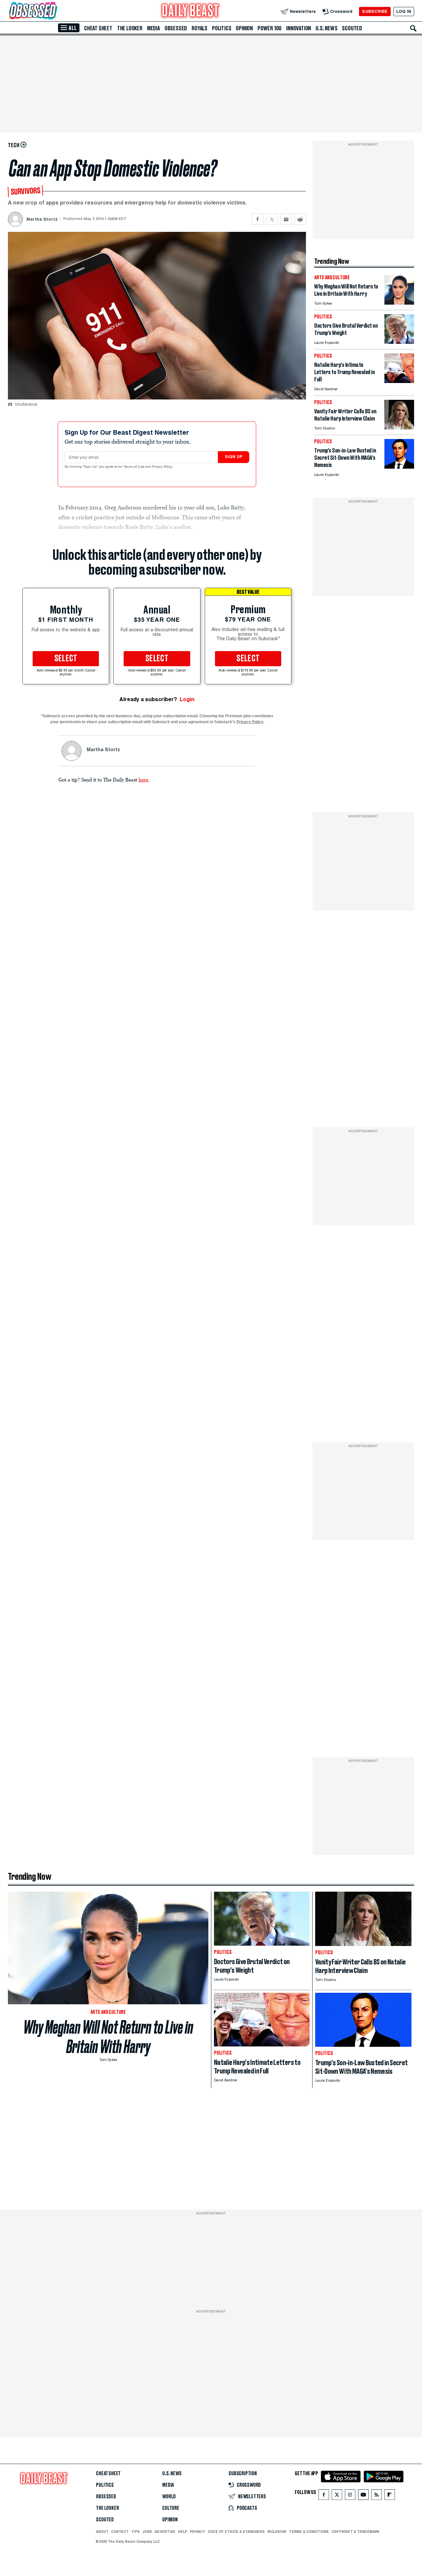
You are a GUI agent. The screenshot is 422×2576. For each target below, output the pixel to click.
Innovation (299, 28)
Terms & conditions (309, 2532)
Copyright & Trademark (356, 2532)
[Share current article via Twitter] (272, 219)
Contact (120, 2532)
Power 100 (270, 28)
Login (187, 699)
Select (66, 659)
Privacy (197, 2532)
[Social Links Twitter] (337, 2496)
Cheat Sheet (98, 28)
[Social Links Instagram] (350, 2496)
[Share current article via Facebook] (258, 219)
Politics (222, 28)
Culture (171, 2508)
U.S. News (326, 28)
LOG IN (404, 11)
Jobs (147, 2532)
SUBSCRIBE (375, 11)
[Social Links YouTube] (363, 2496)
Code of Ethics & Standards (236, 2532)
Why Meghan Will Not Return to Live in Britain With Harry (108, 2037)
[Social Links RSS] (377, 2496)
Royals (199, 28)
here (143, 780)
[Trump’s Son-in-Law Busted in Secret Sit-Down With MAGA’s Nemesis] (399, 467)
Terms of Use (135, 467)
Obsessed (176, 28)
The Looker (130, 28)
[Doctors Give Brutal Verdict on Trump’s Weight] (399, 342)
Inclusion (277, 2532)
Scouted (352, 28)
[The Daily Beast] (191, 11)
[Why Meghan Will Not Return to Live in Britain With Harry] (399, 303)
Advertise (165, 2532)
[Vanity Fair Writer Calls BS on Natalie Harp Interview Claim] (399, 428)
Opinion (244, 28)
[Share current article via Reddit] (300, 219)
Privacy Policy (163, 467)
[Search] (413, 28)
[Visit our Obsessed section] (54, 11)
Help (183, 2532)
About (102, 2532)
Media (153, 28)
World (169, 2497)
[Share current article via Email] (286, 219)
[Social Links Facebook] (324, 2496)
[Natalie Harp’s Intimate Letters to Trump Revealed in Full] (399, 381)
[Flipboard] (390, 2496)
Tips (136, 2532)
